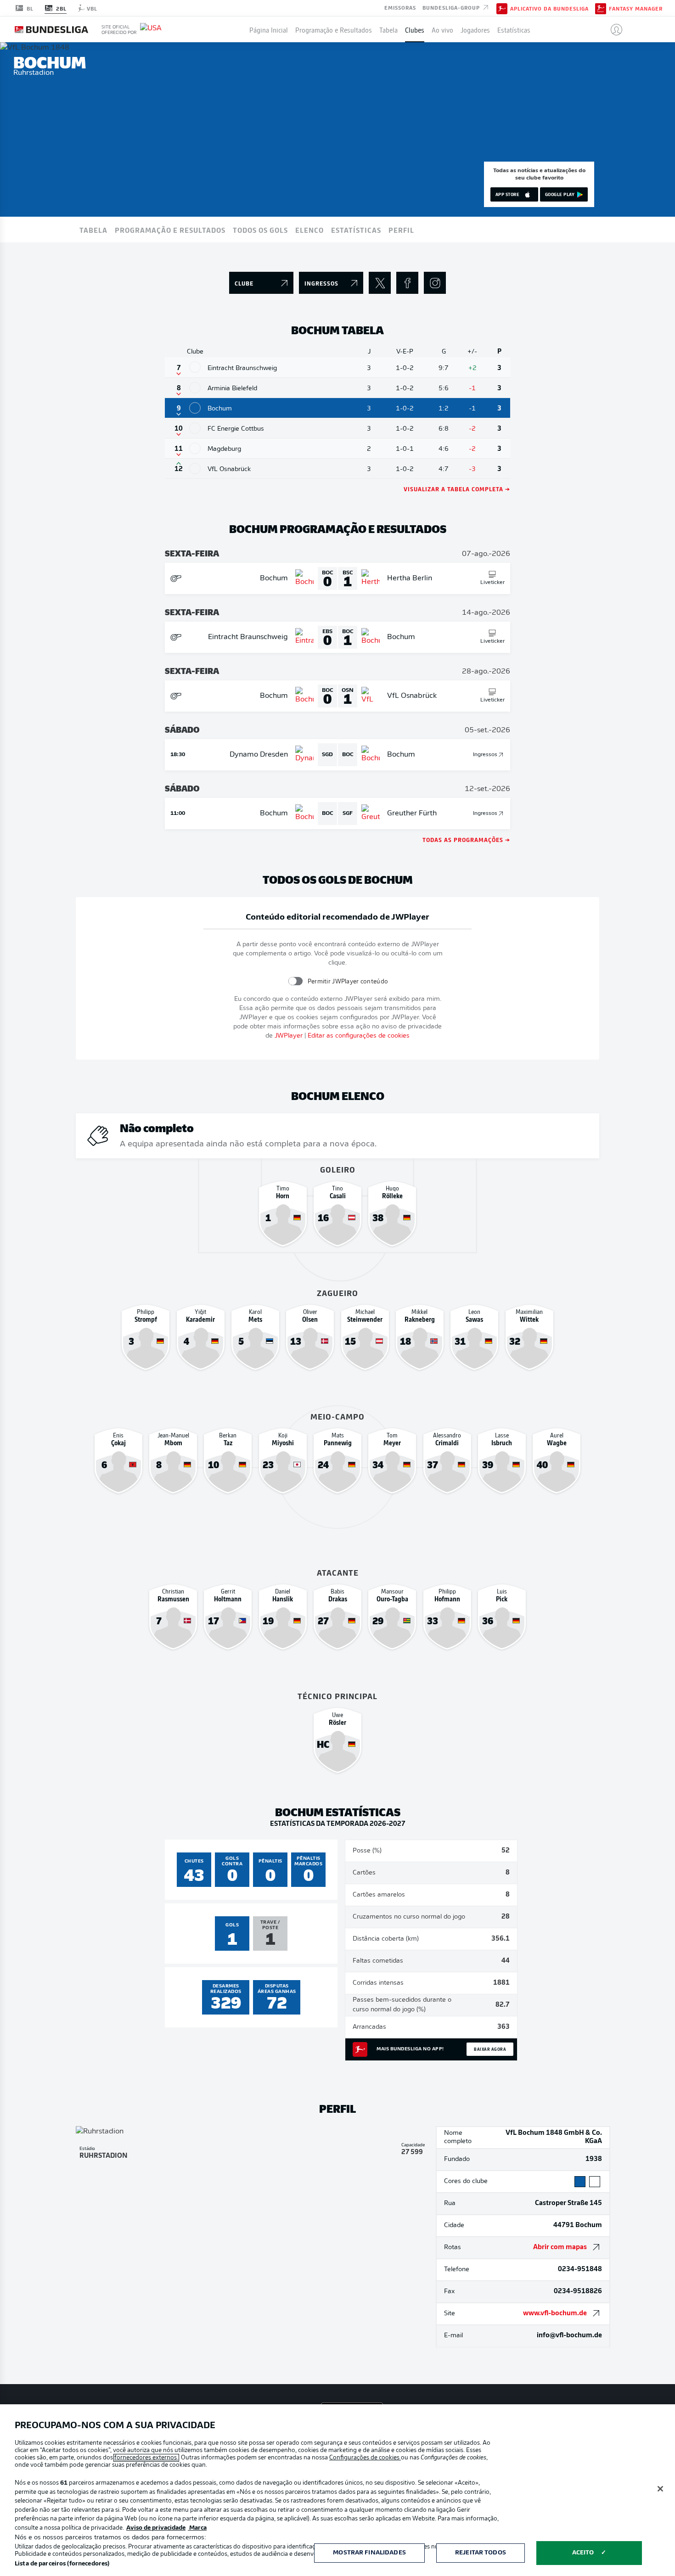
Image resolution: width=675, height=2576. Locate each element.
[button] (613, 29)
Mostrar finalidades (369, 2553)
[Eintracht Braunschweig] (195, 367)
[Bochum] (195, 408)
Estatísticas (514, 29)
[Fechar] (660, 2489)
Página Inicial (269, 29)
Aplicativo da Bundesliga (549, 8)
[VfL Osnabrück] (195, 469)
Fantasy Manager (636, 8)
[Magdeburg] (195, 448)
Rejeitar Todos (481, 2553)
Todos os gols (260, 230)
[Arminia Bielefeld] (195, 388)
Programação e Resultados (334, 29)
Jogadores (475, 29)
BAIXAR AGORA (490, 2049)
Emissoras (400, 7)
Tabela (388, 29)
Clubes (415, 29)
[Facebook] (407, 283)
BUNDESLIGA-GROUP (452, 7)
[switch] (295, 981)
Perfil (401, 230)
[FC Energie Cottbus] (195, 428)
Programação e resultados (170, 230)
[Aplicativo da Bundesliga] (502, 8)
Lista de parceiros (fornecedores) (62, 2564)
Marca (197, 2528)
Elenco (309, 230)
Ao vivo (442, 29)
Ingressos (485, 755)
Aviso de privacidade (156, 2528)
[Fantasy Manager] (601, 8)
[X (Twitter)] (380, 283)
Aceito (583, 2553)
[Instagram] (435, 283)
